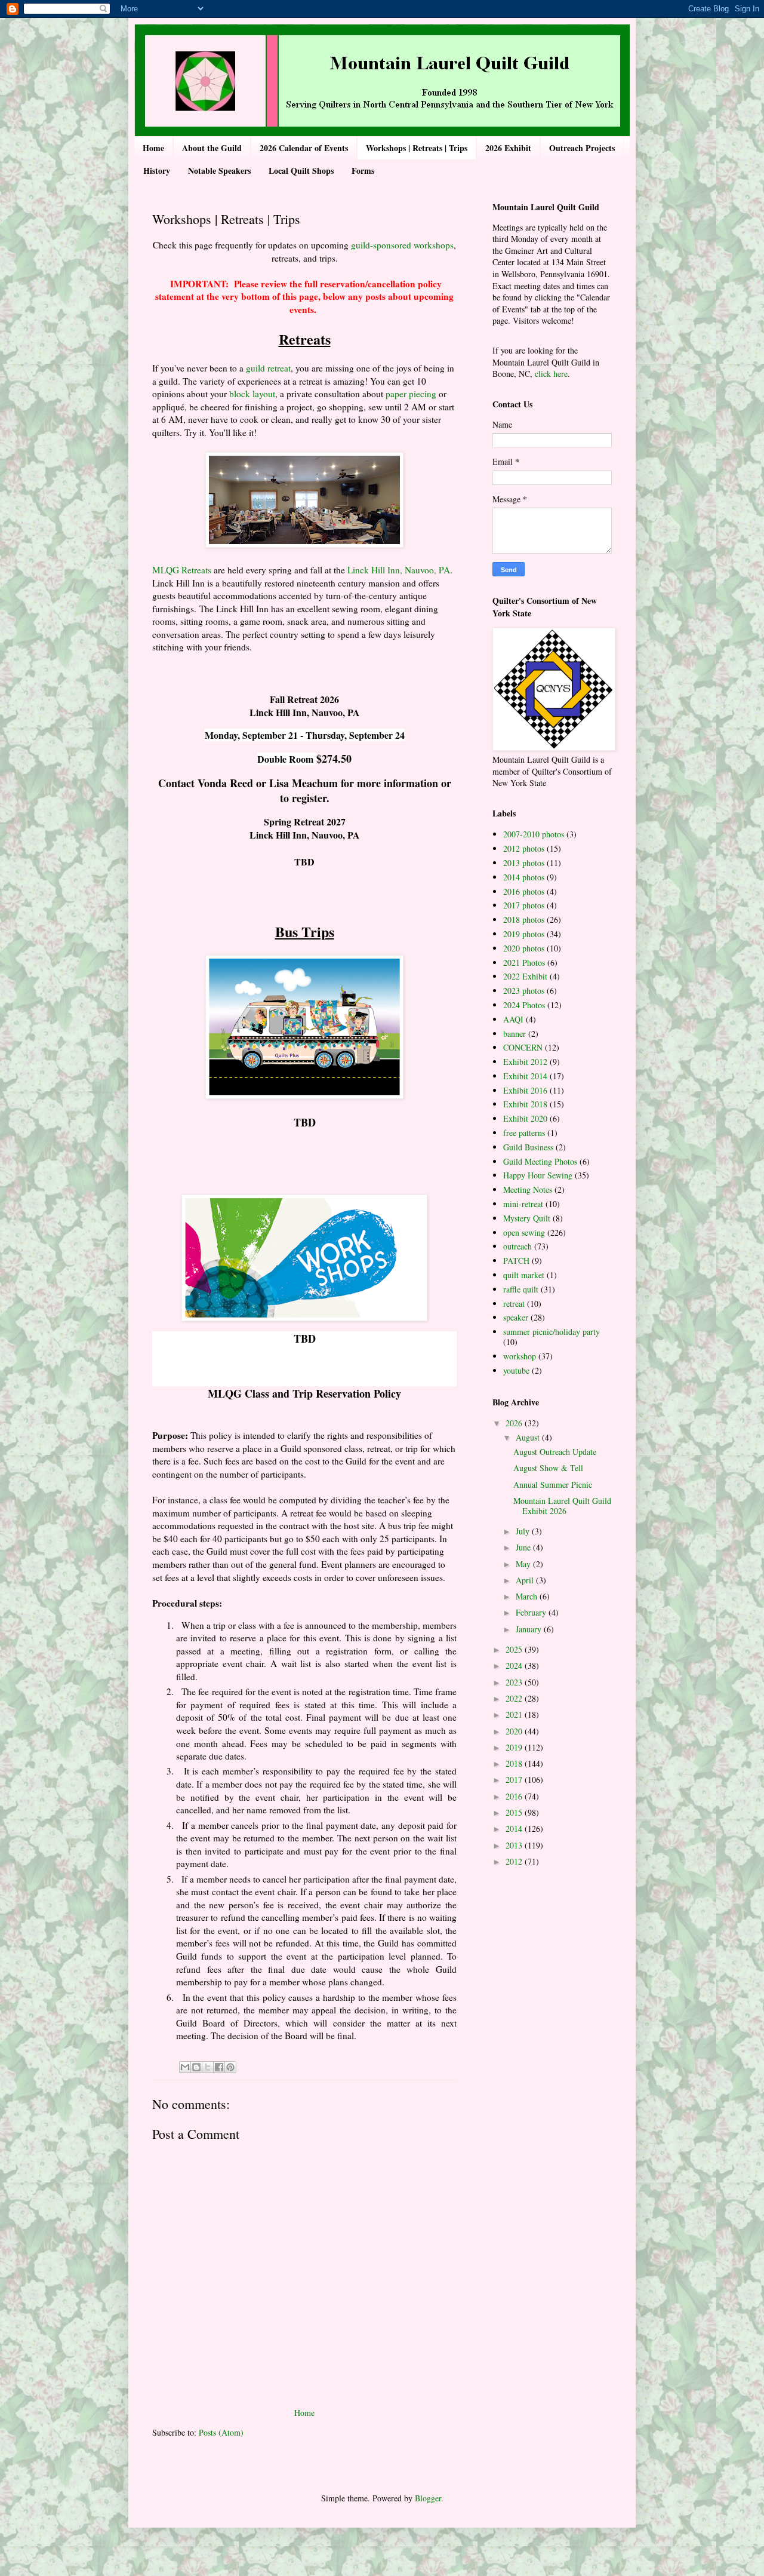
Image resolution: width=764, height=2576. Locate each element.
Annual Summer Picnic (553, 1484)
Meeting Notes (528, 1189)
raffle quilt (521, 1289)
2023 (515, 1682)
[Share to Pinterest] (230, 2067)
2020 (515, 1731)
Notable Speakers (219, 171)
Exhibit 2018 (525, 1104)
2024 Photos (524, 1005)
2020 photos (524, 948)
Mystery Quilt (527, 1218)
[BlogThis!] (196, 2067)
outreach (517, 1246)
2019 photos (524, 934)
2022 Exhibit (525, 976)
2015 (515, 1812)
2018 (515, 1763)
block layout (252, 394)
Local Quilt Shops (301, 171)
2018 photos (524, 919)
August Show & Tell (548, 1468)
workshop (520, 1356)
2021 (515, 1714)
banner (515, 1034)
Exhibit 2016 (525, 1090)
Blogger (428, 2498)
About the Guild (212, 148)
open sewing (524, 1232)
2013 (515, 1845)
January (530, 1629)
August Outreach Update (555, 1452)
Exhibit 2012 (525, 1062)
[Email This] (185, 2067)
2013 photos (524, 863)
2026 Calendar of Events (304, 148)
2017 (515, 1780)
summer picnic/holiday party (552, 1332)
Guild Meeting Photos (540, 1161)
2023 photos (524, 991)
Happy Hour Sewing (538, 1175)
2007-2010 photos (534, 834)
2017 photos (524, 905)
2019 (515, 1747)
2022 (515, 1698)
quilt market (524, 1275)
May (524, 1564)
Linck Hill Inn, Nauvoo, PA (399, 570)
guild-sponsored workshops (402, 245)
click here (551, 374)
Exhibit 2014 (525, 1076)
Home (153, 148)
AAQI (513, 1019)
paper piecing (411, 394)
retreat (514, 1304)
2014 (515, 1829)
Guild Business (528, 1147)
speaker (516, 1317)
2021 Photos (524, 962)
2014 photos (524, 877)
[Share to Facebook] (219, 2067)
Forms (363, 171)
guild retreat (268, 368)
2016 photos (524, 891)
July (524, 1531)
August (529, 1437)
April (526, 1580)
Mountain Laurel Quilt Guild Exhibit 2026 (562, 1506)
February (532, 1612)
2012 (515, 1861)
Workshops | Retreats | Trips (417, 148)
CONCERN (523, 1047)
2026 (515, 1423)
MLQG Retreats (182, 570)
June (524, 1547)
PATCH (516, 1261)
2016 (515, 1796)
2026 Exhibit (508, 148)
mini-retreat (523, 1204)
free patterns (524, 1133)
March (528, 1596)
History (157, 171)
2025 (515, 1649)
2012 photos (524, 848)
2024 (515, 1665)
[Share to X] (208, 2067)
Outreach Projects (582, 148)
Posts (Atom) (221, 2432)
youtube (516, 1370)
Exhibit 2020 (525, 1118)
